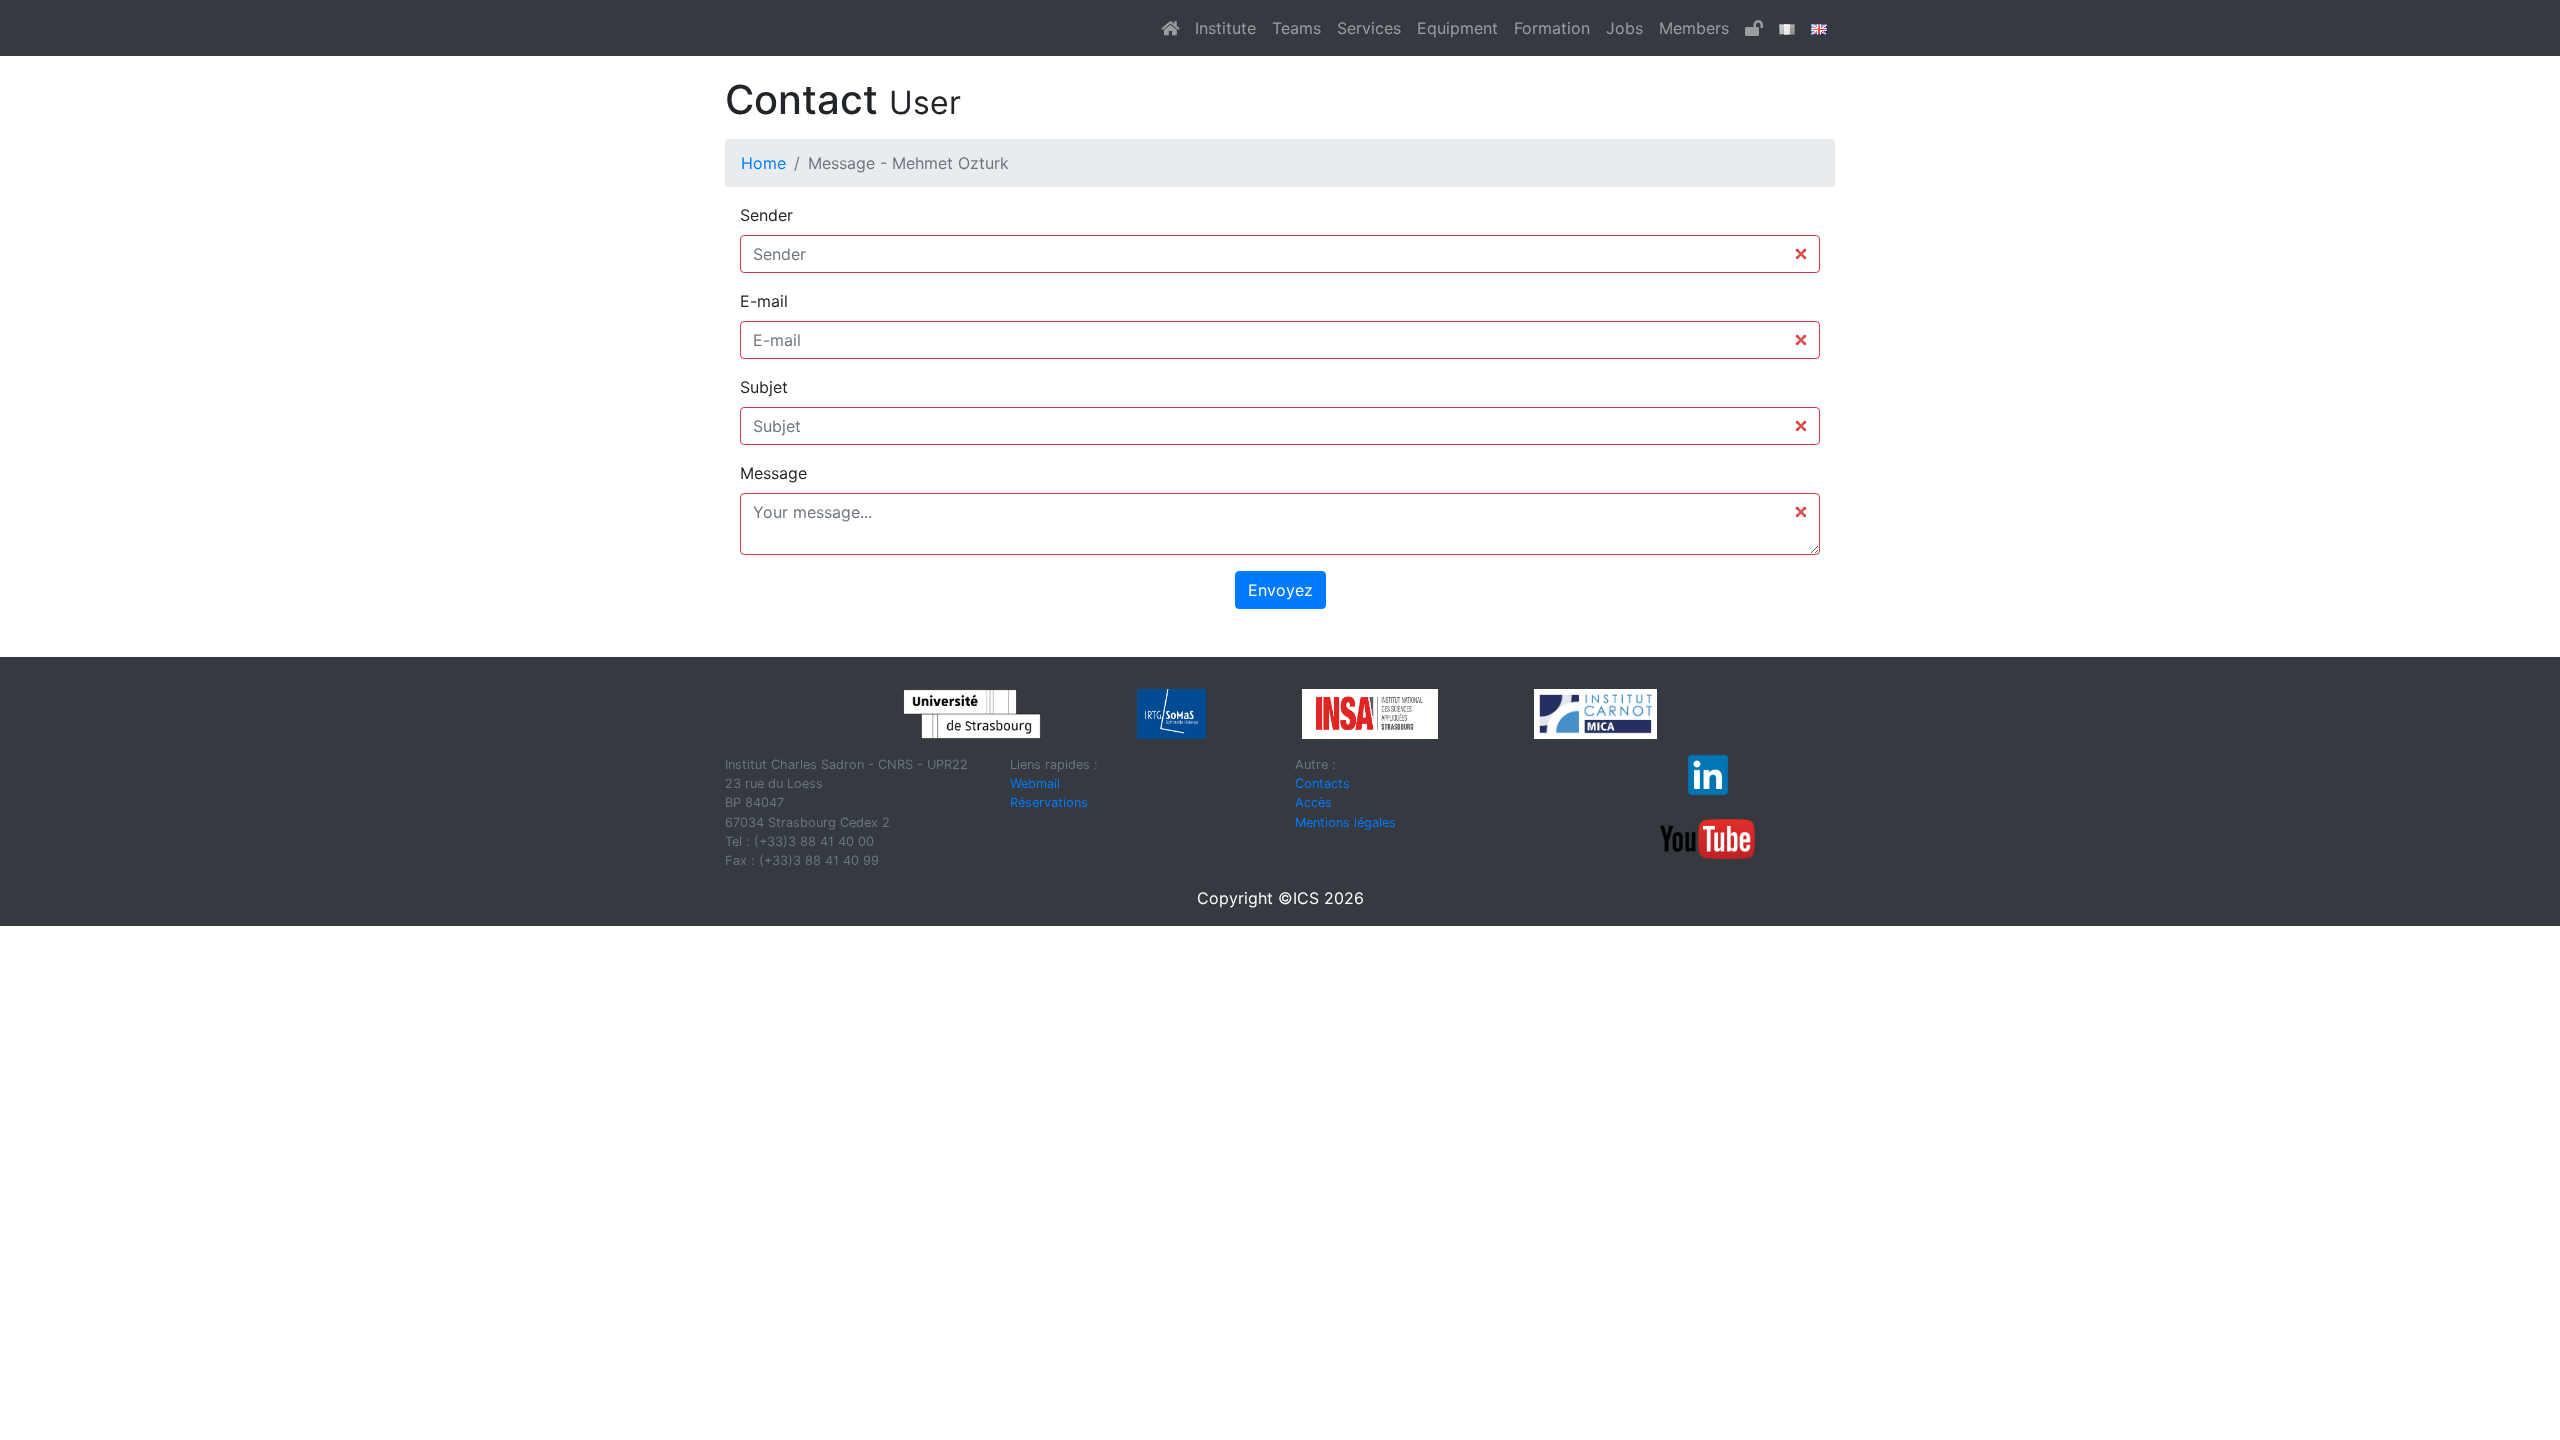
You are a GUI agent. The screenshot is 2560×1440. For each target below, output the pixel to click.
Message (773, 473)
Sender (766, 215)
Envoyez (1280, 590)
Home (763, 163)
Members (1694, 28)
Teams (1296, 28)
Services (1369, 28)
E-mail (764, 301)
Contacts (1322, 783)
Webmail (1035, 783)
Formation (1552, 28)
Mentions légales (1345, 822)
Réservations (1049, 802)
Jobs (1624, 28)
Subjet (764, 387)
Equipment (1457, 28)
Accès (1313, 802)
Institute (1225, 28)
